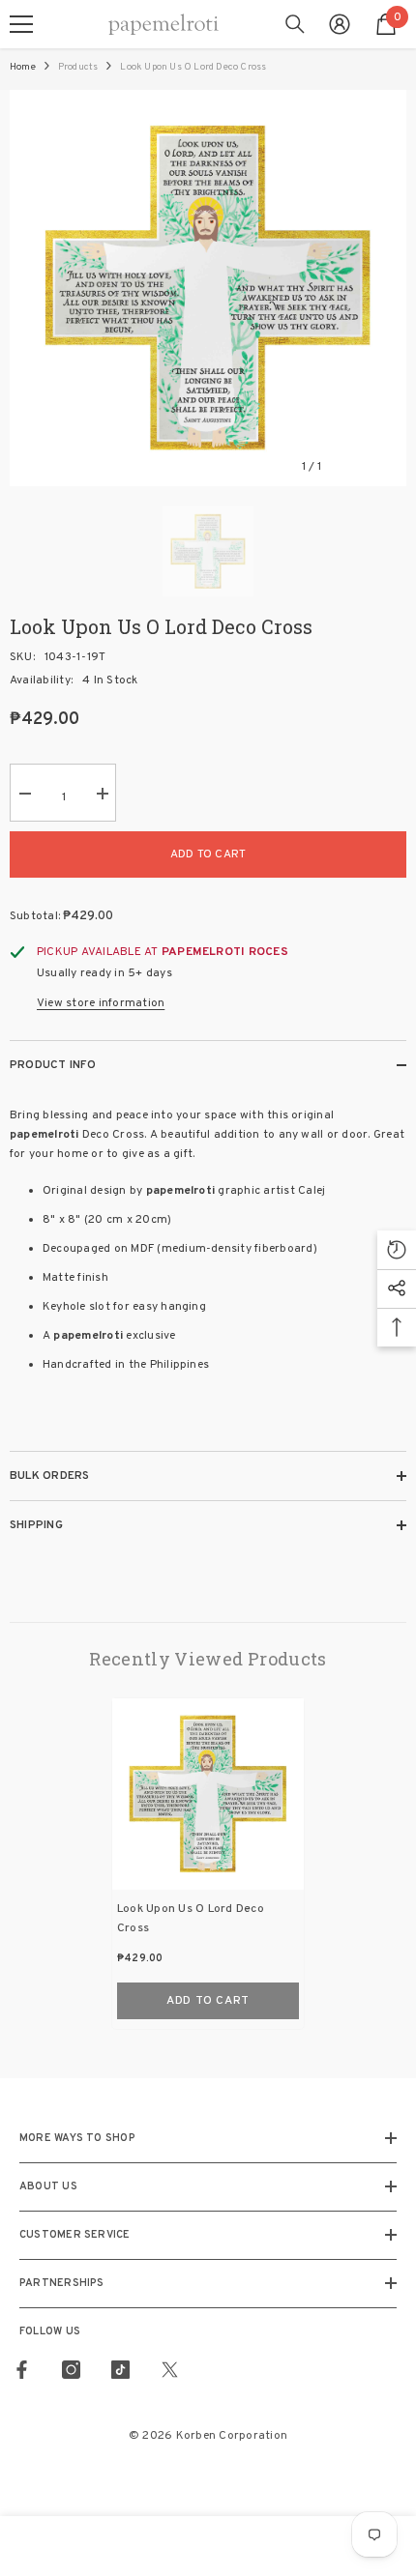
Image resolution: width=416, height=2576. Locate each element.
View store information (101, 1003)
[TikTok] (120, 2370)
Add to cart (208, 854)
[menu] (21, 24)
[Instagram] (71, 2370)
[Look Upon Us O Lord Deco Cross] (208, 1794)
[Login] (340, 24)
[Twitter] (170, 2370)
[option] (208, 288)
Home (23, 67)
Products (78, 67)
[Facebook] (22, 2370)
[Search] (295, 24)
